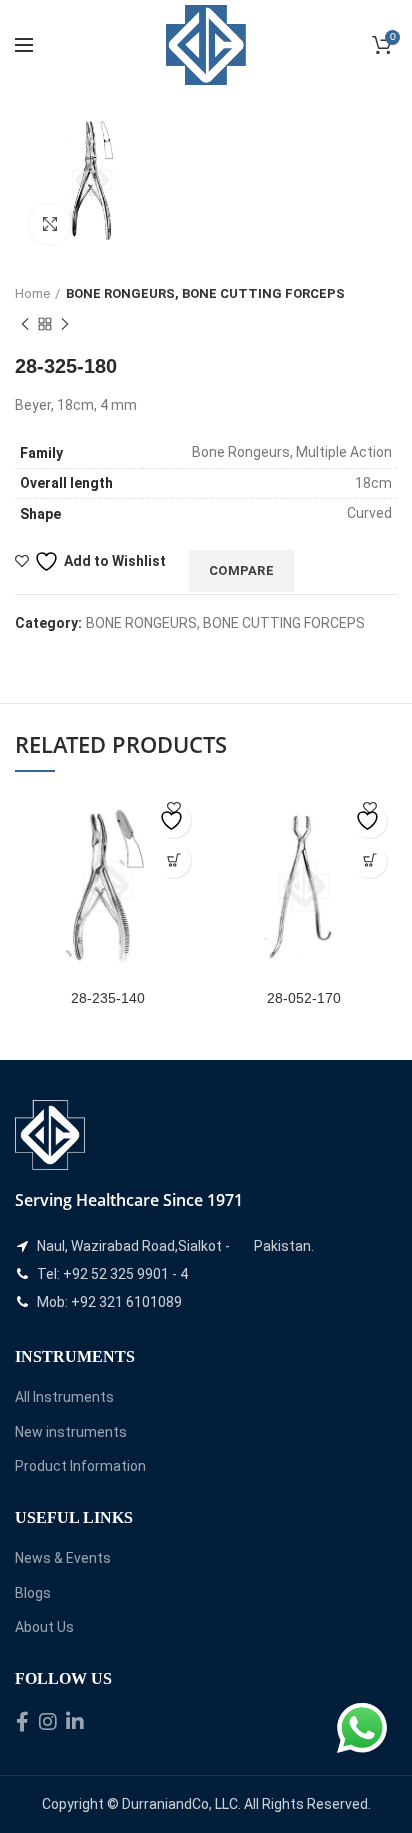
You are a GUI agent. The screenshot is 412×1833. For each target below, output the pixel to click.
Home (32, 293)
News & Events (63, 1558)
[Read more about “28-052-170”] (369, 860)
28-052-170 (304, 998)
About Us (44, 1627)
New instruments (71, 1432)
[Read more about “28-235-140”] (173, 860)
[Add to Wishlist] (173, 820)
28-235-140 (108, 998)
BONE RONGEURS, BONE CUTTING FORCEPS (205, 293)
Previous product (25, 324)
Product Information (80, 1466)
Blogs (33, 1593)
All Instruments (64, 1397)
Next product (65, 324)
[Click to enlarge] (50, 224)
